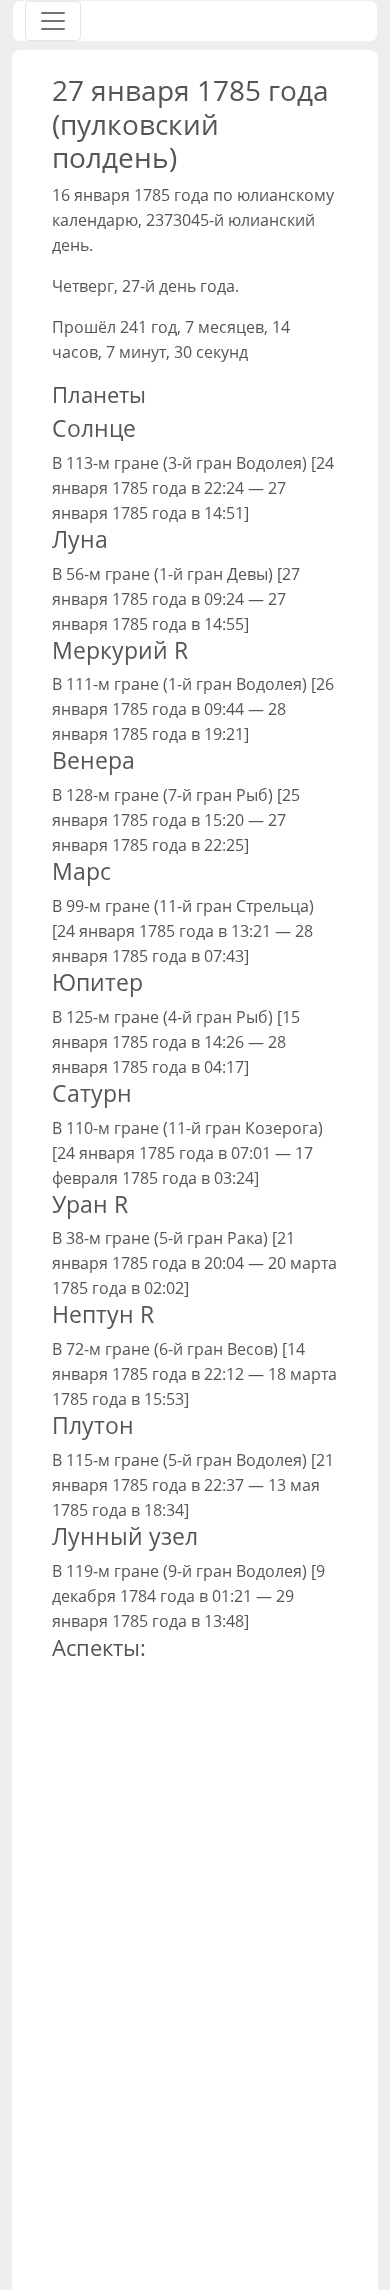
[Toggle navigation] (53, 21)
